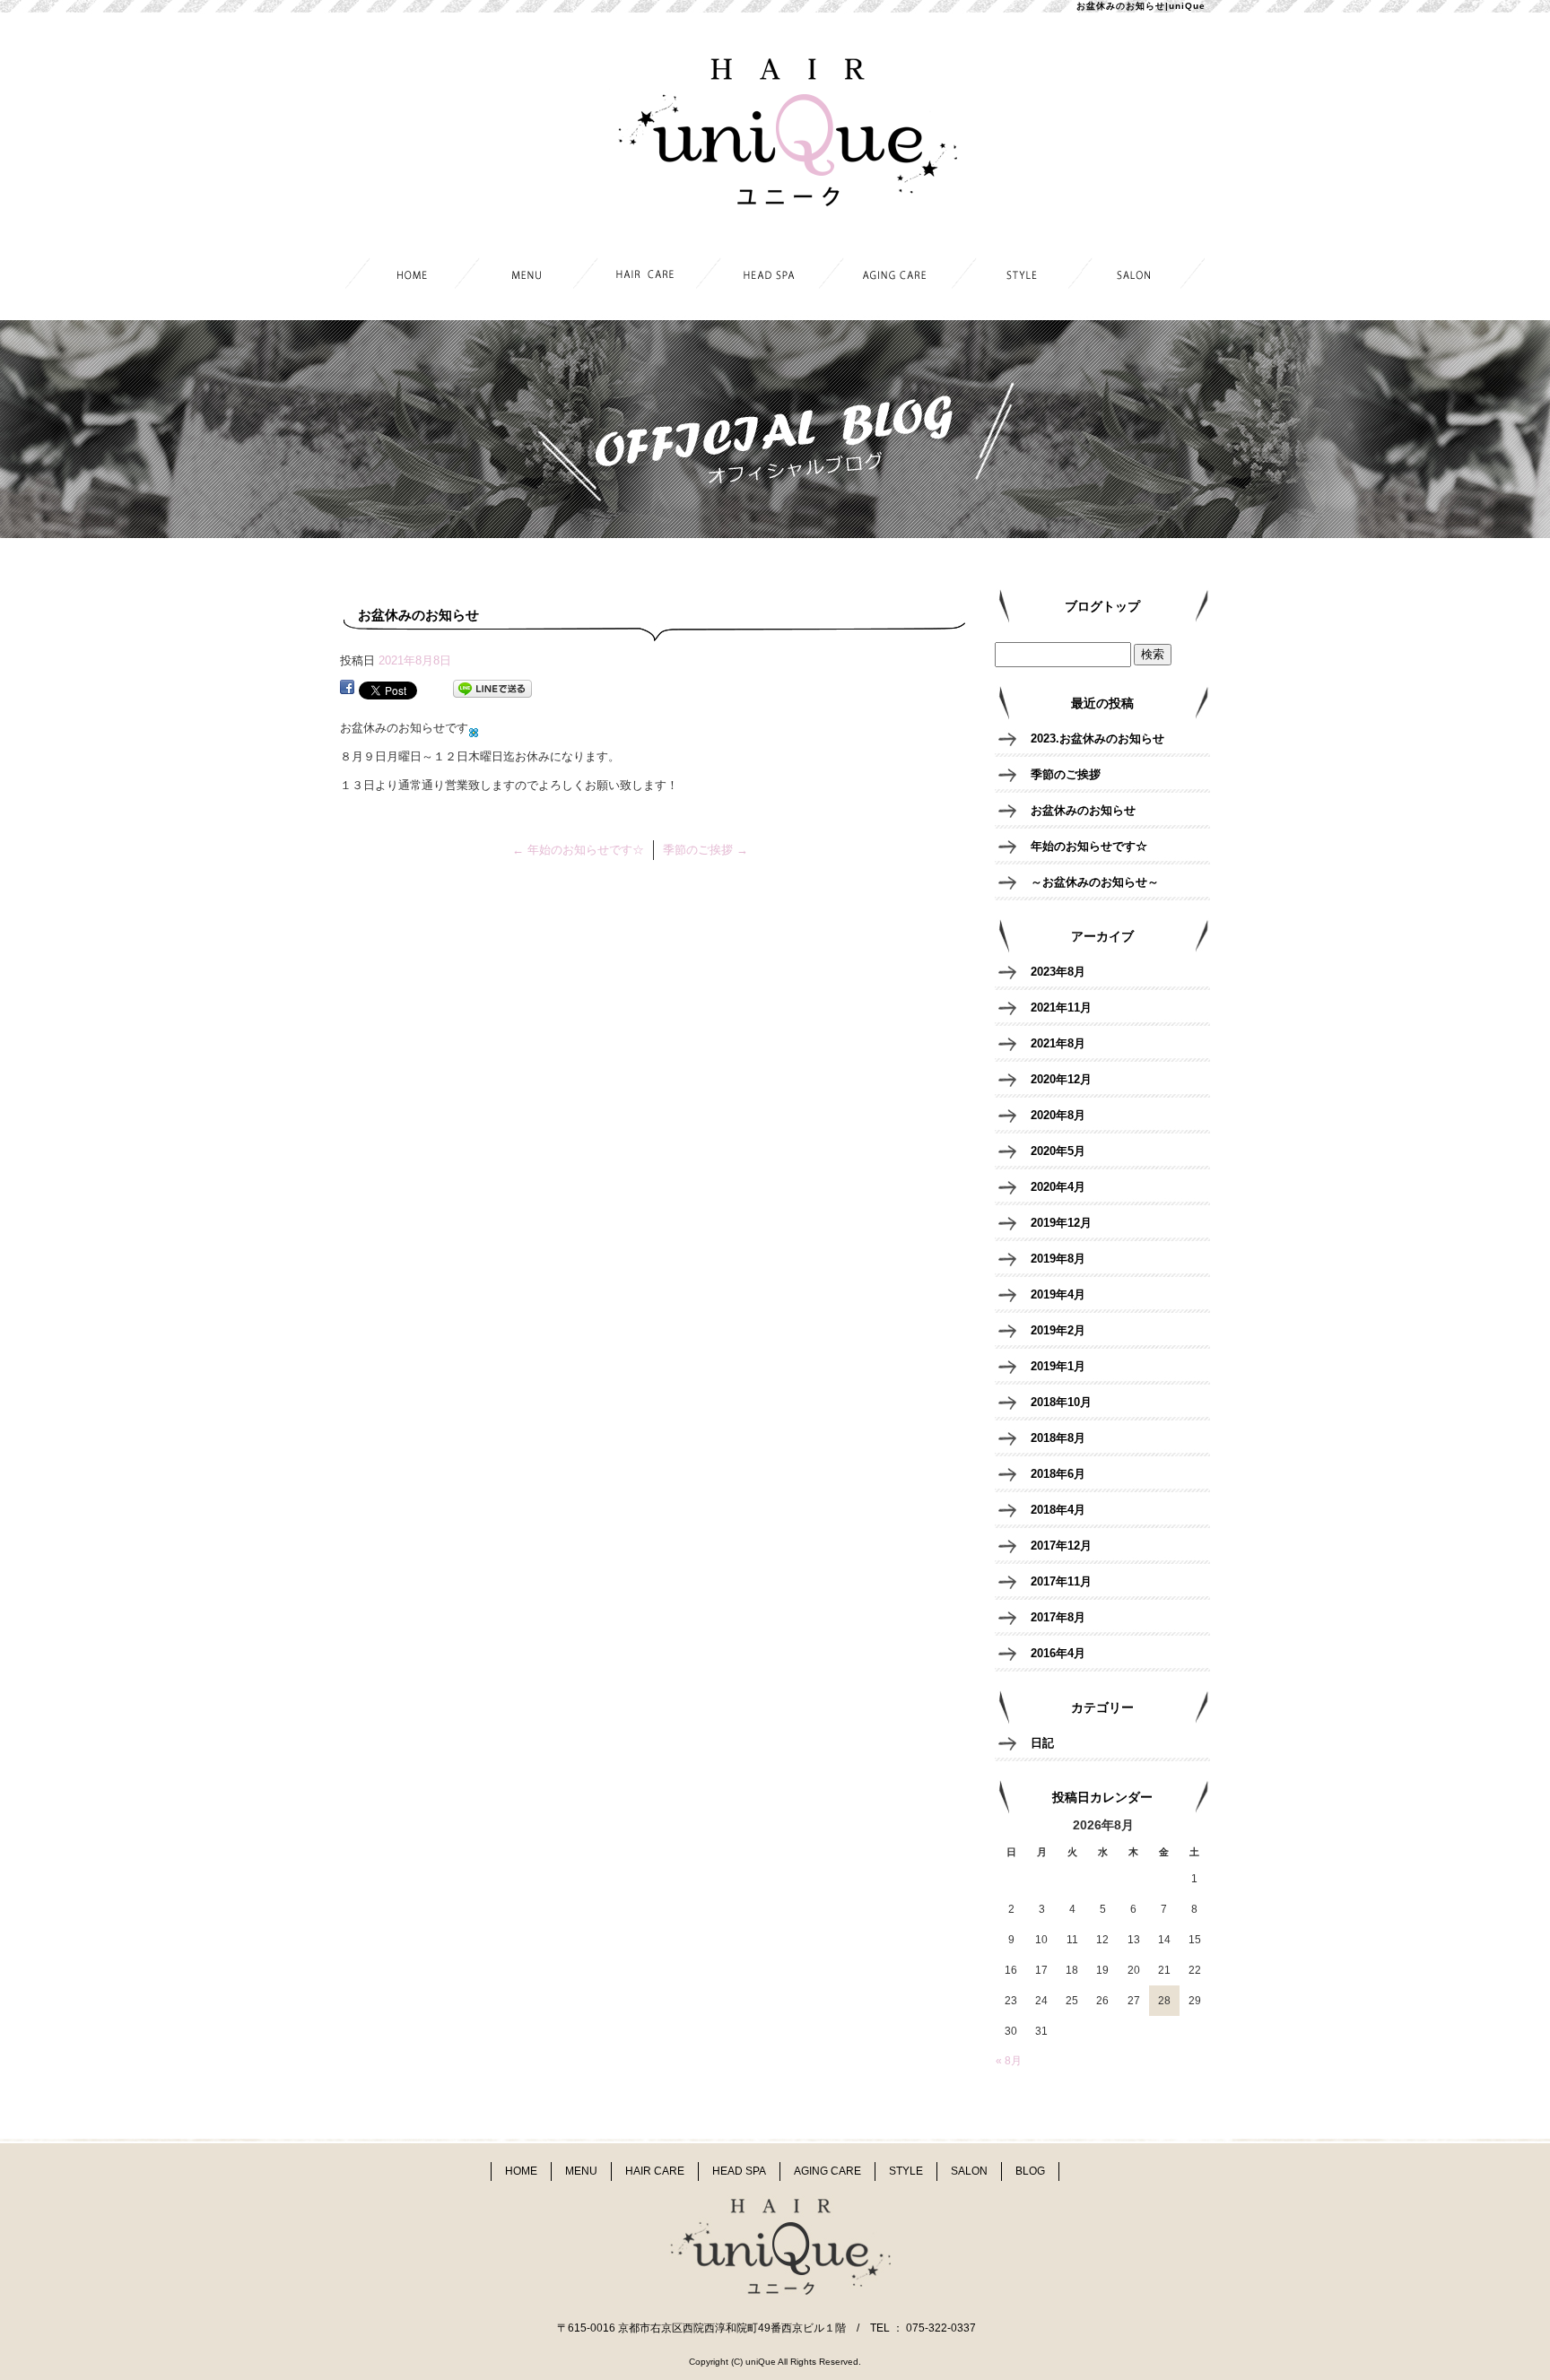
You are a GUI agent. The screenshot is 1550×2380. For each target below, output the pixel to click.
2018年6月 (1058, 1474)
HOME (406, 276)
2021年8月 (1058, 1043)
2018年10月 (1061, 1402)
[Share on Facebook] (347, 689)
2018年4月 (1058, 1510)
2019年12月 (1061, 1223)
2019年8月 (1058, 1259)
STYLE (1020, 276)
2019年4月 (1058, 1294)
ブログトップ (1102, 606)
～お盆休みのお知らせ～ (1095, 882)
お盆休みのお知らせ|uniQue (1141, 6)
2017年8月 (1058, 1617)
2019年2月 (1058, 1330)
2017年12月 (1061, 1546)
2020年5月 (1058, 1151)
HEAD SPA (775, 276)
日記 (1042, 1743)
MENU (529, 276)
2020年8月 (1058, 1115)
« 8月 (1009, 2061)
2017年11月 (1061, 1581)
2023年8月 (1058, 972)
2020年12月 (1061, 1079)
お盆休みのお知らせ (1083, 810)
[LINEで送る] (492, 689)
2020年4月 (1058, 1187)
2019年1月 (1058, 1366)
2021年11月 (1061, 1008)
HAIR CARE (652, 276)
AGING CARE (897, 276)
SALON (1143, 276)
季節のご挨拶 (705, 850)
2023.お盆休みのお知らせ (1097, 738)
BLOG (1030, 2171)
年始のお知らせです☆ (578, 850)
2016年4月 (1058, 1653)
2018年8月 (1058, 1438)
